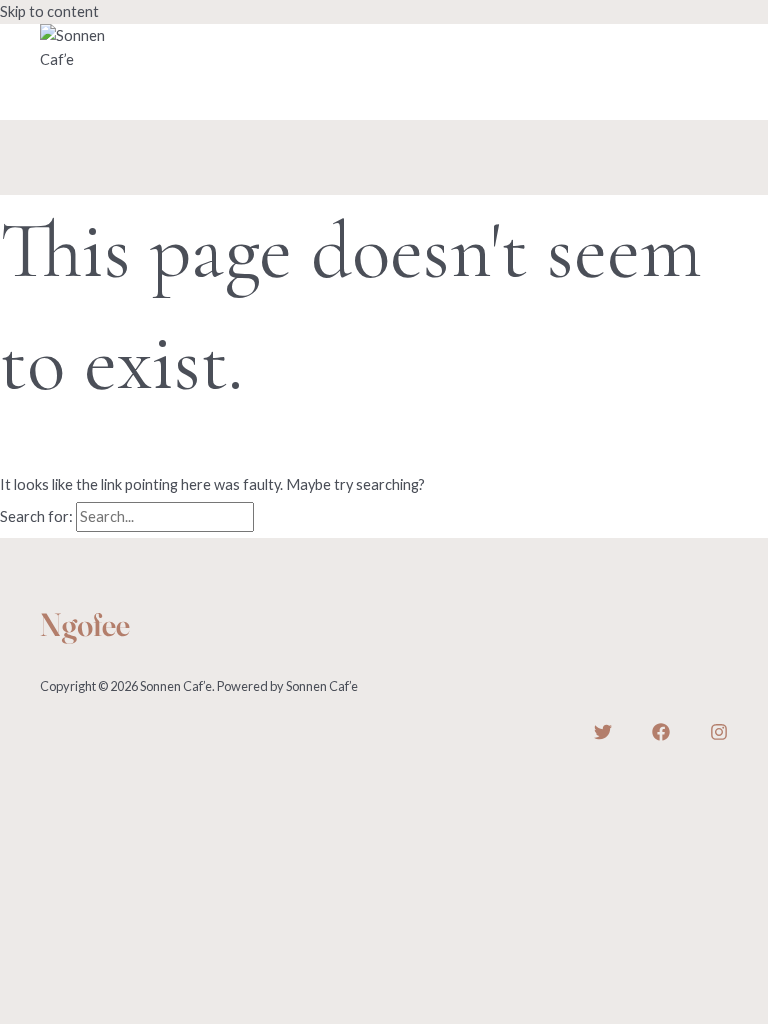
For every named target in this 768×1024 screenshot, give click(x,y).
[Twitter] (603, 735)
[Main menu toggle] (83, 96)
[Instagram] (719, 735)
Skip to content (49, 11)
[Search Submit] (281, 517)
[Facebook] (661, 735)
